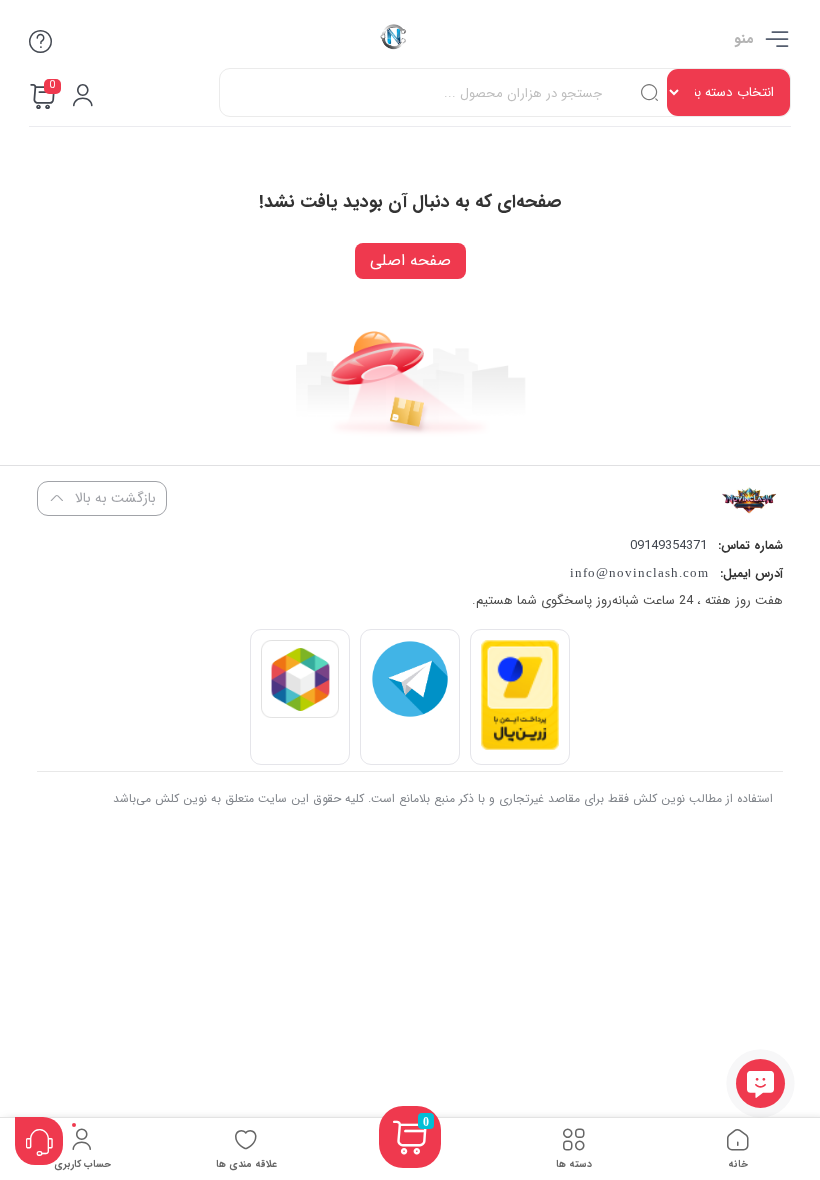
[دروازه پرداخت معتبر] (520, 745)
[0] (410, 1161)
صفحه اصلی (410, 260)
